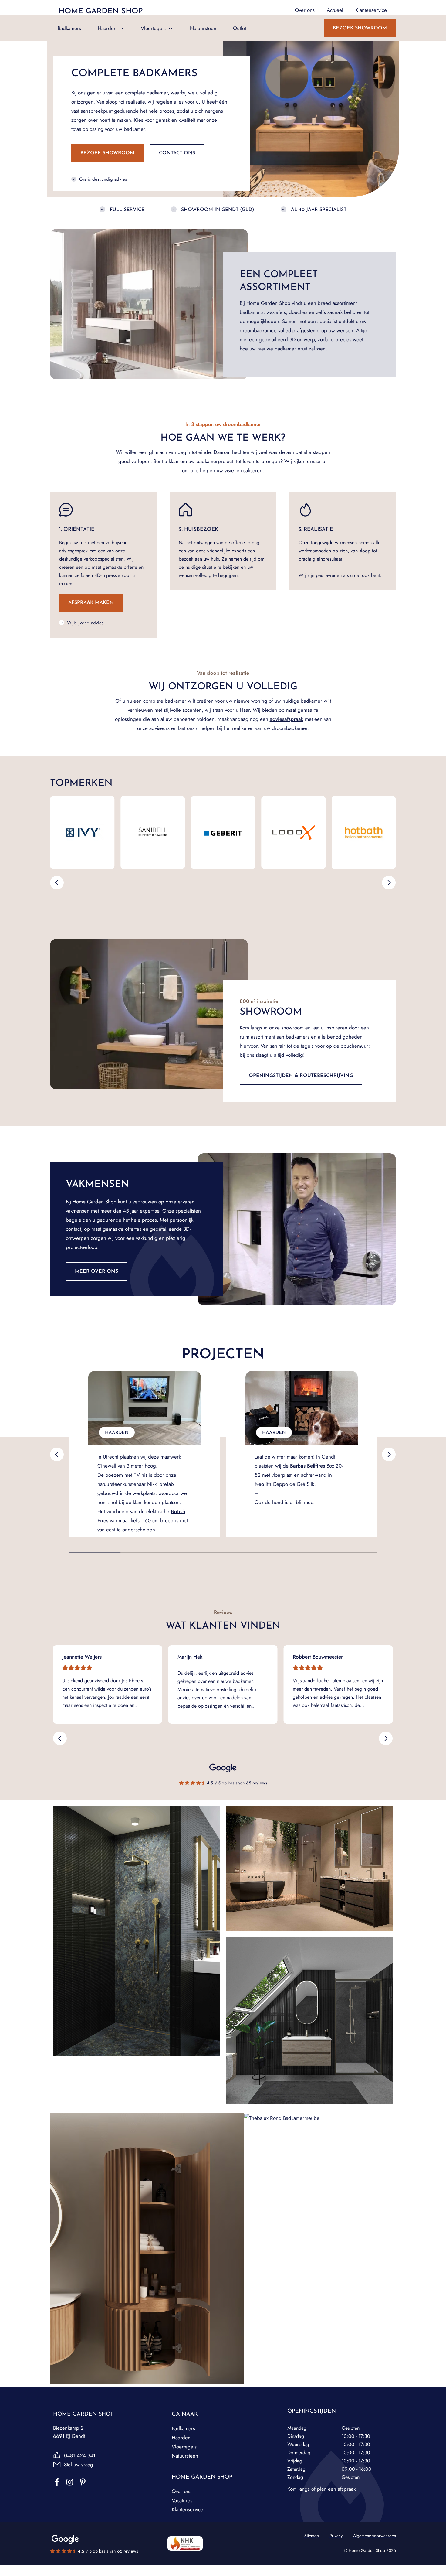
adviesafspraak (287, 719)
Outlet (240, 28)
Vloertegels (153, 28)
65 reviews (257, 1783)
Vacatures (182, 2500)
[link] (307, 1466)
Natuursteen (203, 28)
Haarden (107, 28)
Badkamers (69, 28)
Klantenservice (188, 2509)
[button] (57, 883)
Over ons (182, 2491)
